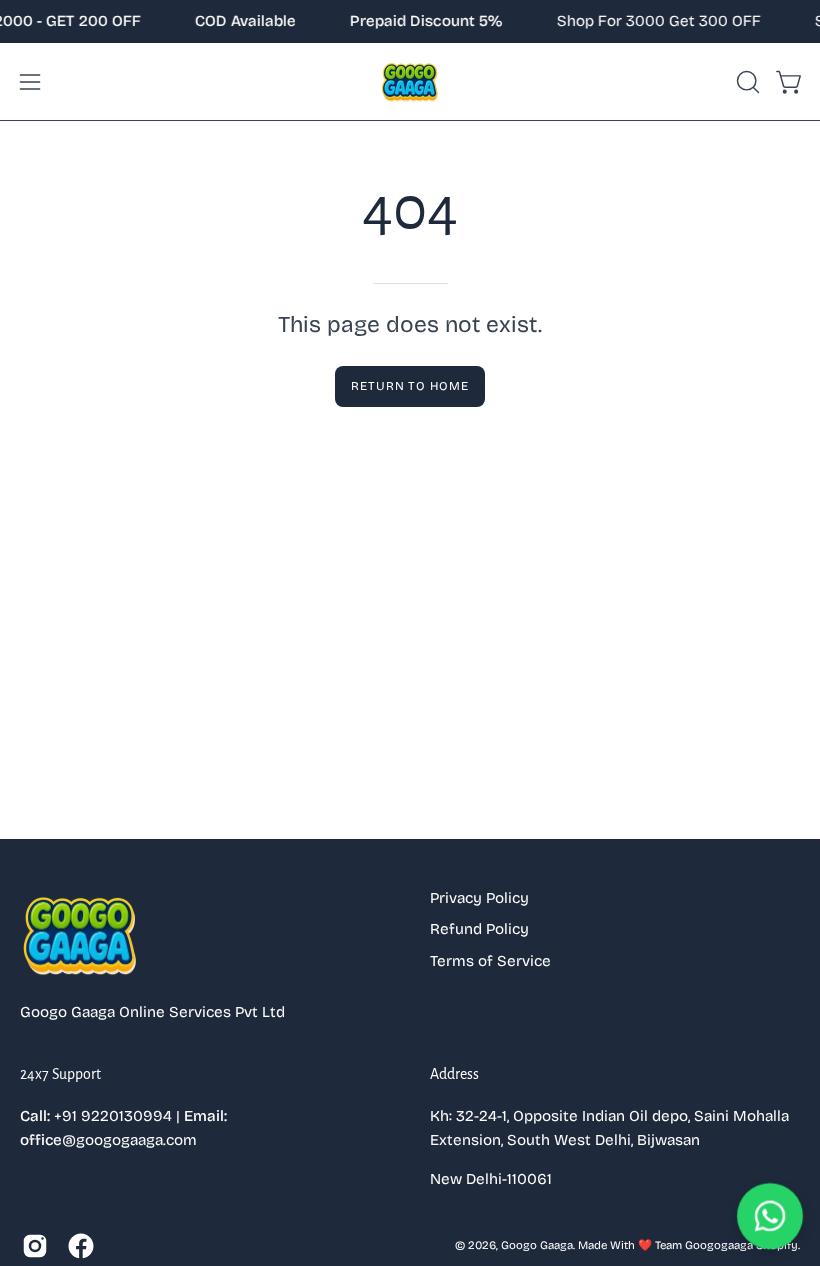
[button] (746, 82)
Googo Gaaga (537, 1245)
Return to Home (410, 386)
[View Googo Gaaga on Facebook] (81, 1246)
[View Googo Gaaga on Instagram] (35, 1246)
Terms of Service (490, 961)
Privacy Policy (479, 898)
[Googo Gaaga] (410, 81)
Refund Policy (479, 929)
